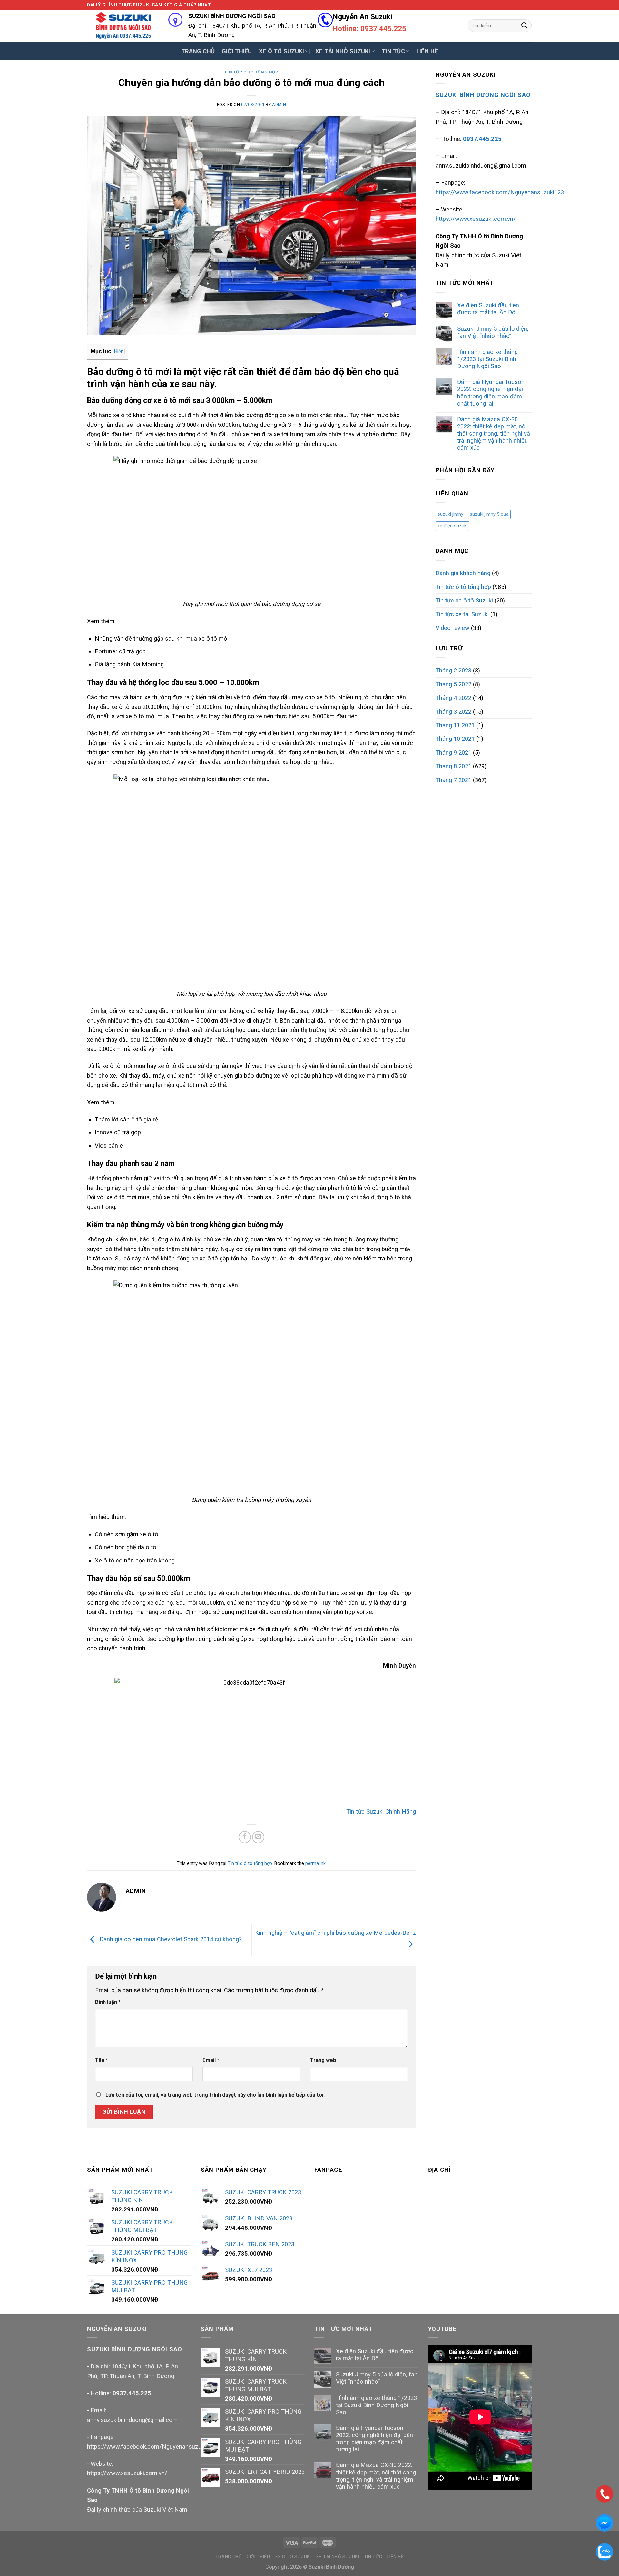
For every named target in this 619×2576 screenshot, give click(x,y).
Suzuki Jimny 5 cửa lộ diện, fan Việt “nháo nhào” (493, 332)
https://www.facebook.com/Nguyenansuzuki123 (500, 192)
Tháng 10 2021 (455, 739)
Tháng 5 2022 (453, 684)
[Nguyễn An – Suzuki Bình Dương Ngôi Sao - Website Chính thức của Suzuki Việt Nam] (123, 26)
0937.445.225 (132, 2393)
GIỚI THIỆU (237, 51)
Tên (102, 2060)
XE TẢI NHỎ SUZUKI (343, 51)
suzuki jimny (450, 514)
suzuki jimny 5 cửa (489, 514)
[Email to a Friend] (258, 1837)
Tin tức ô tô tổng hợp (251, 72)
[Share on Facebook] (245, 1837)
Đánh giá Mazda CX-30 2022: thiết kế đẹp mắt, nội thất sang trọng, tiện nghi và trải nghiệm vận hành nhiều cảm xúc (494, 433)
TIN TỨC (393, 51)
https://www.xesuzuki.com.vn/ (476, 219)
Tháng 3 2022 (453, 712)
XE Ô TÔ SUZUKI (281, 51)
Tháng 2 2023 (453, 670)
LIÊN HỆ (427, 51)
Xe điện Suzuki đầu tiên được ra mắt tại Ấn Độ (488, 309)
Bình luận (108, 2002)
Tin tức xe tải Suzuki (462, 614)
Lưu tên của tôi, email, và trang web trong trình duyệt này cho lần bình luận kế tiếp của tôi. (215, 2095)
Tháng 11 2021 (455, 725)
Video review (452, 628)
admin (279, 105)
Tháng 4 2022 (453, 698)
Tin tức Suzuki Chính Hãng (381, 1812)
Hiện (119, 352)
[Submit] (524, 25)
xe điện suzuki (452, 526)
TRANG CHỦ (198, 51)
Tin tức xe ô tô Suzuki (464, 600)
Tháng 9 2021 (453, 753)
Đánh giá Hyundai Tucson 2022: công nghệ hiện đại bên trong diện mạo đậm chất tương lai (491, 392)
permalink (315, 1863)
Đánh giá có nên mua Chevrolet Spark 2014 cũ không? (170, 1939)
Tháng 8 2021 (453, 766)
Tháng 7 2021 (453, 780)
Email (211, 2060)
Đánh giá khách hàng (463, 573)
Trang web (323, 2060)
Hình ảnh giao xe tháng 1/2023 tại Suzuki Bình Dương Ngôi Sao (487, 359)
